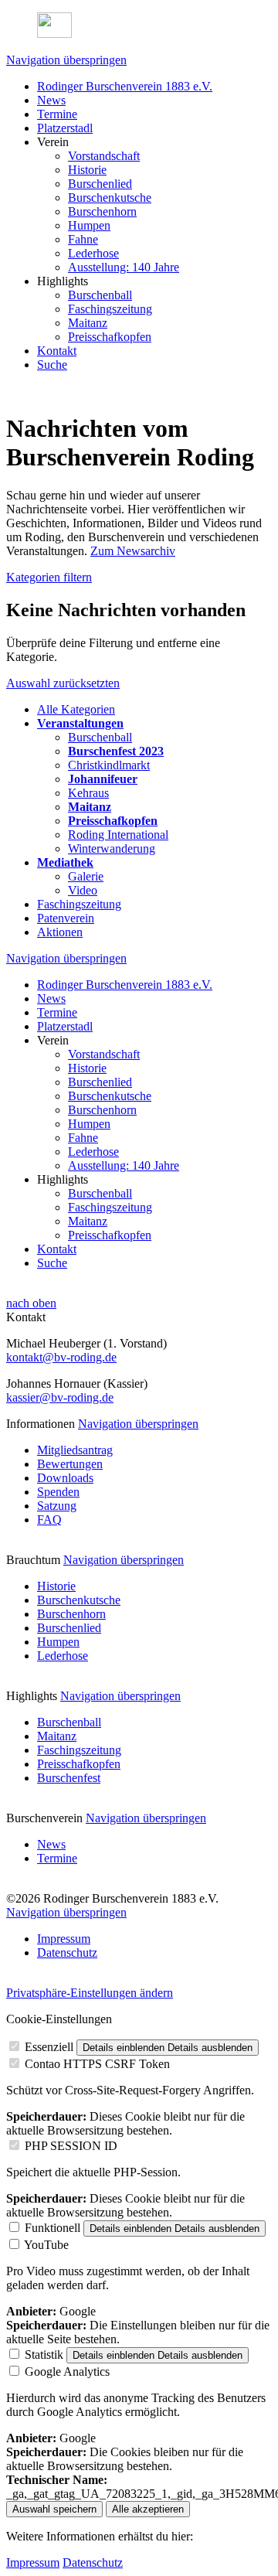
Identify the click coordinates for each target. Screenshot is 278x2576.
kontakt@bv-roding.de (61, 1357)
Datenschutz (93, 2562)
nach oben (31, 1303)
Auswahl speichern (54, 2509)
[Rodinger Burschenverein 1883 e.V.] (139, 27)
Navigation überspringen (66, 60)
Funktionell (53, 2228)
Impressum (33, 2562)
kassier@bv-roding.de (60, 1397)
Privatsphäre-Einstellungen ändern (90, 1993)
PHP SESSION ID (71, 2146)
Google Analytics (67, 2372)
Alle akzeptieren (148, 2509)
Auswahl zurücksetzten (63, 683)
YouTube (46, 2245)
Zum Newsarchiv (133, 551)
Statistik (44, 2355)
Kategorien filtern (49, 577)
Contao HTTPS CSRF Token (97, 2064)
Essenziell (49, 2047)
